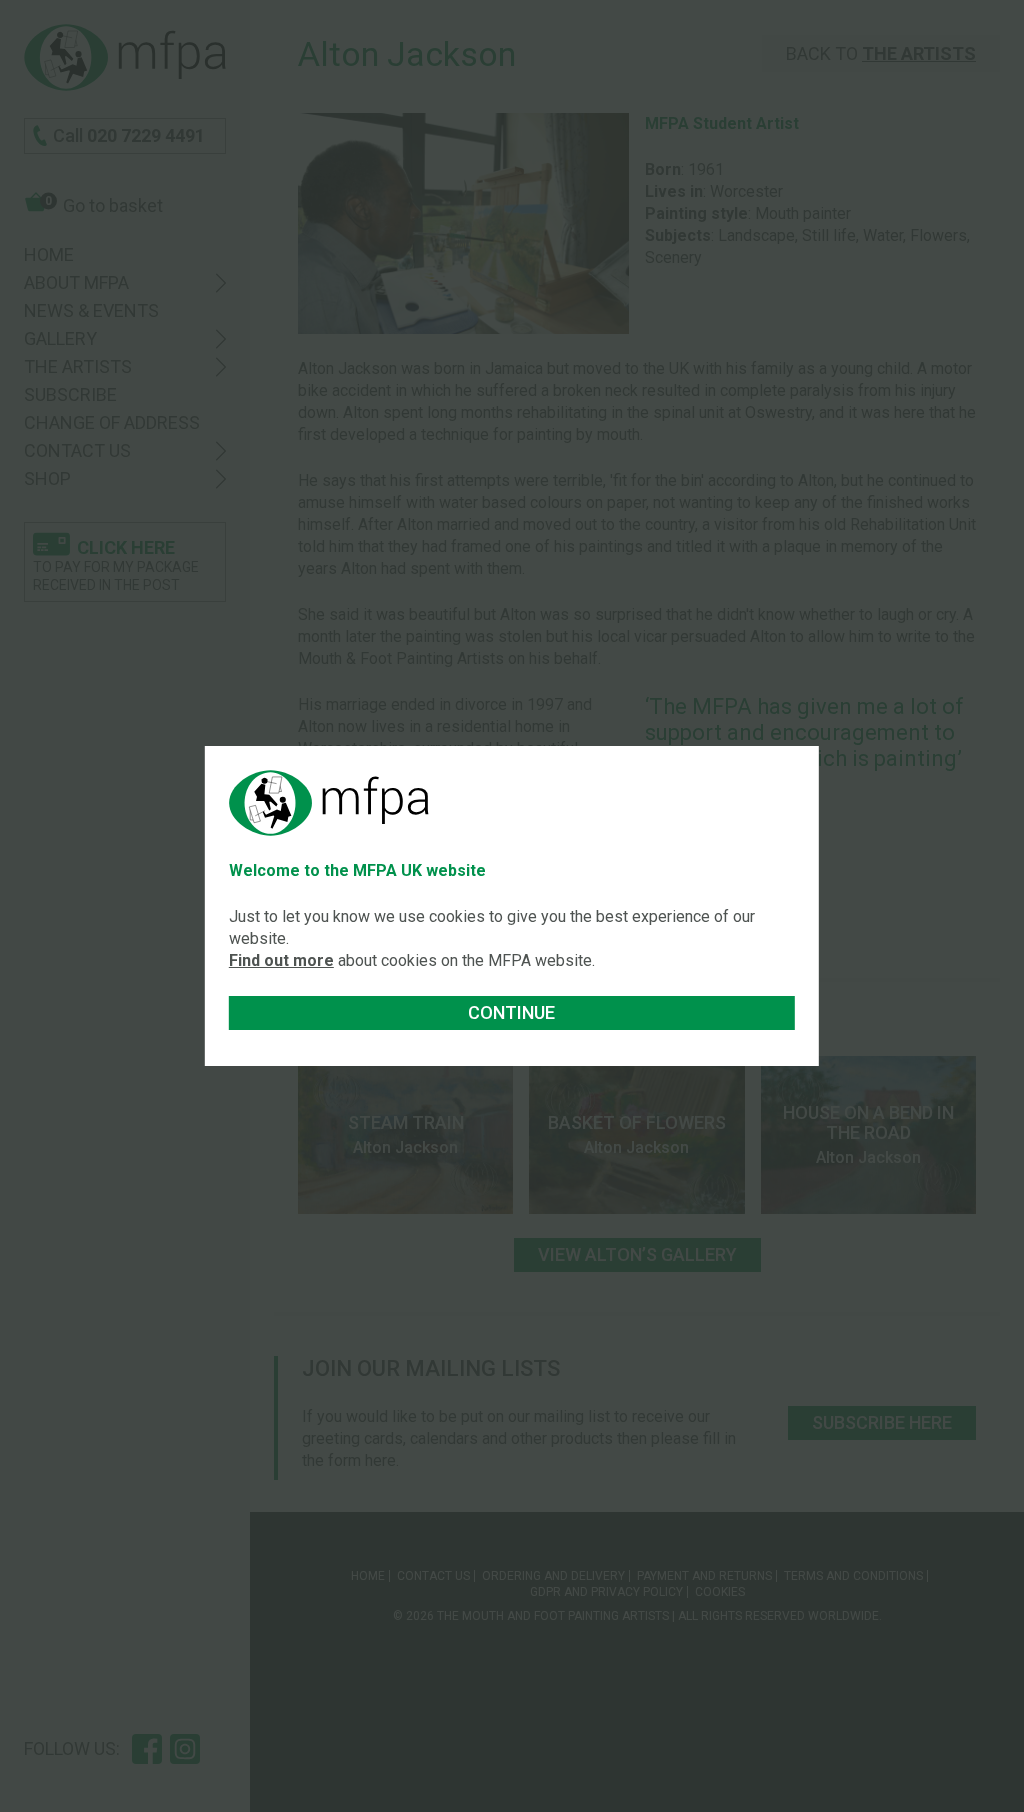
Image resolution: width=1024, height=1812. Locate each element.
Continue (511, 1012)
